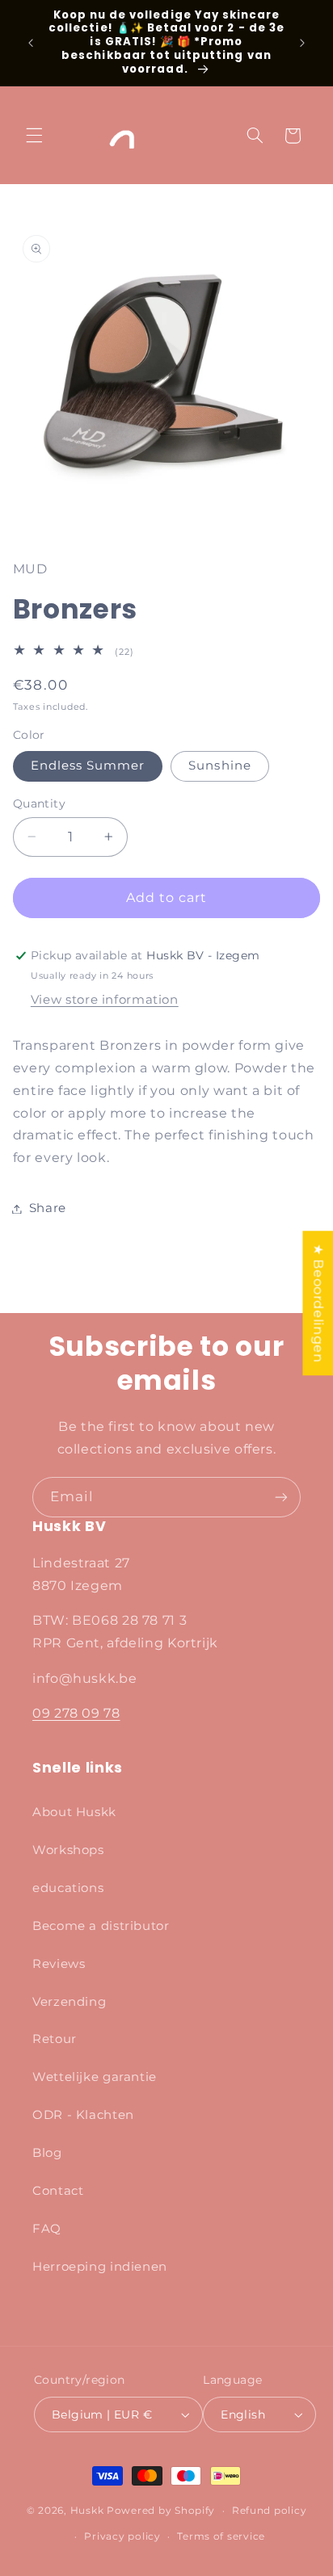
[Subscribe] (281, 1497)
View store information (105, 1000)
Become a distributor (101, 1926)
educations (68, 1888)
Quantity (39, 803)
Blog (47, 2153)
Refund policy (270, 2511)
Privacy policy (122, 2536)
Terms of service (221, 2536)
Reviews (59, 1964)
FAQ (47, 2229)
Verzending (69, 2002)
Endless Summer (88, 766)
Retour (55, 2039)
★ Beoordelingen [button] (318, 1303)
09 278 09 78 (76, 1713)
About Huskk (74, 1812)
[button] (34, 136)
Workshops (68, 1850)
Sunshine (219, 766)
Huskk (87, 2511)
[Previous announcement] (31, 43)
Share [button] (48, 1208)
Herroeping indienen (100, 2267)
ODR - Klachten (83, 2115)
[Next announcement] (302, 43)
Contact (58, 2191)
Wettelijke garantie (95, 2077)
